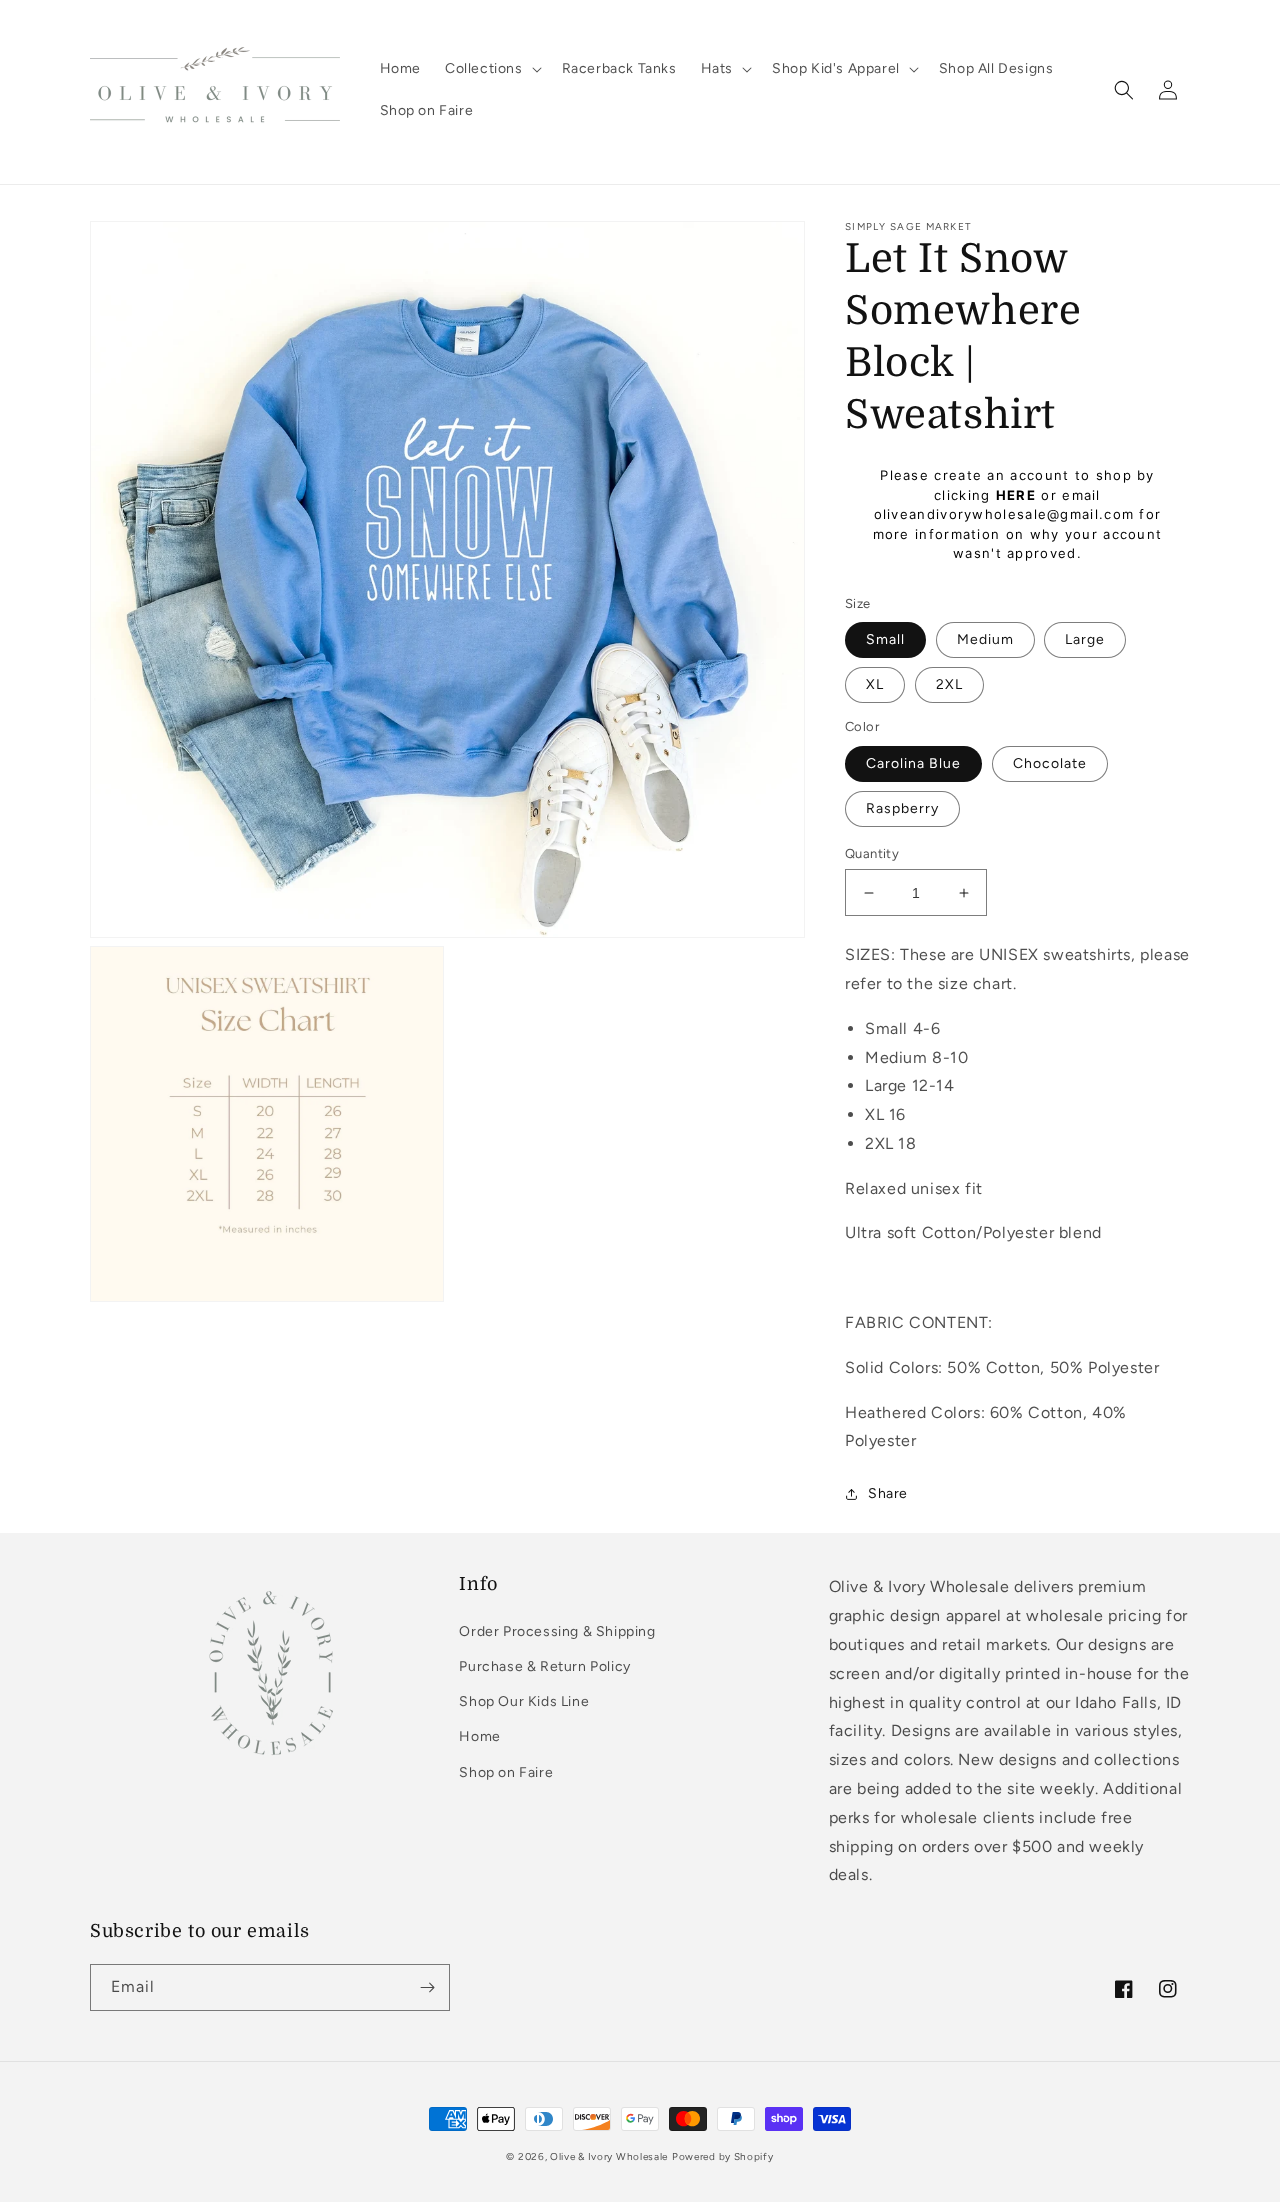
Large (1085, 639)
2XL (949, 684)
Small (885, 639)
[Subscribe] (427, 1987)
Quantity (872, 853)
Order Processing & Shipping (557, 1631)
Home (479, 1736)
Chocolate (1050, 763)
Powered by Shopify (723, 2156)
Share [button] (888, 1493)
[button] (491, 69)
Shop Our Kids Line (524, 1701)
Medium (985, 639)
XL (875, 684)
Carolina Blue (913, 763)
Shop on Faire (506, 1772)
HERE (1016, 495)
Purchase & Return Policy (544, 1666)
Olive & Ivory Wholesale (609, 2156)
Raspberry (902, 808)
